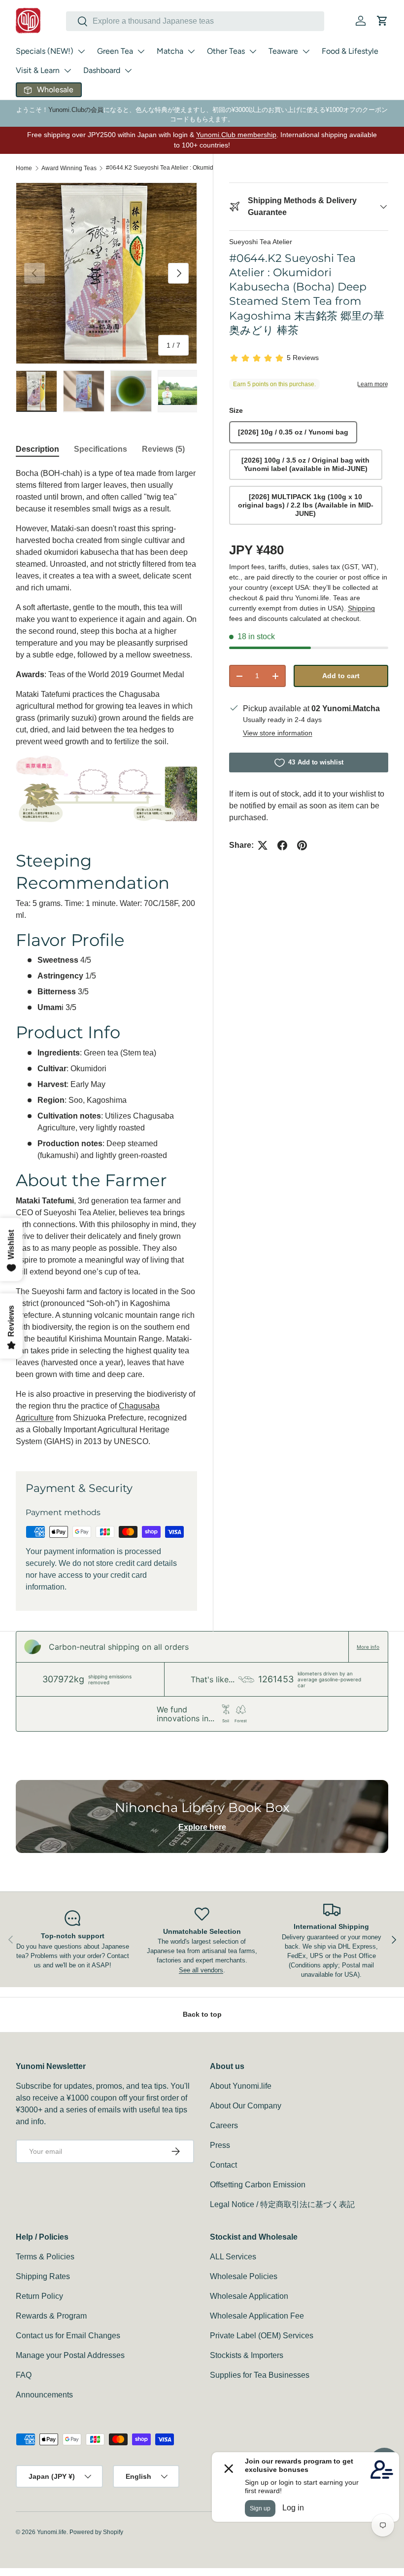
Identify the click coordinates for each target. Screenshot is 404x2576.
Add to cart (341, 676)
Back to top (202, 2014)
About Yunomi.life (241, 2086)
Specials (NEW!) (45, 51)
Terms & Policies (45, 2257)
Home (24, 168)
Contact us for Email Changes (68, 2336)
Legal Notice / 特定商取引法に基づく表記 (282, 2204)
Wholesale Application (249, 2296)
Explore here (202, 1827)
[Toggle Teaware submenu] (306, 51)
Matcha (170, 51)
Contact (223, 2165)
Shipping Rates (43, 2276)
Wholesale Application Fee (257, 2316)
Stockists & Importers (247, 2355)
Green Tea (115, 51)
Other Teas (226, 51)
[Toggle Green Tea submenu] (141, 51)
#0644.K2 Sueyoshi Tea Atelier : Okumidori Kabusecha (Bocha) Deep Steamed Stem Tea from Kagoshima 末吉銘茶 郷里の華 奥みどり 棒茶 (165, 168)
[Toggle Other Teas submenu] (253, 51)
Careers (224, 2125)
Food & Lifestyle (350, 51)
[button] (382, 21)
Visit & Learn (38, 70)
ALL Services (233, 2257)
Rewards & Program (51, 2316)
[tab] (37, 449)
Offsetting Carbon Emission (258, 2185)
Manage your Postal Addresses (70, 2355)
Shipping (361, 608)
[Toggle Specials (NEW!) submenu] (81, 51)
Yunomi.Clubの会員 (76, 110)
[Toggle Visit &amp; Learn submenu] (67, 71)
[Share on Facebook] (282, 845)
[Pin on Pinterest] (302, 845)
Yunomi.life (52, 2532)
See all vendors (201, 1970)
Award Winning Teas (69, 168)
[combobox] (195, 21)
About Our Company (246, 2106)
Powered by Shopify (96, 2532)
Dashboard (102, 70)
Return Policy (39, 2296)
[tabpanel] (106, 958)
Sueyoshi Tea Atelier (261, 242)
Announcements (44, 2395)
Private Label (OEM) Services (262, 2336)
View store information (278, 733)
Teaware (283, 51)
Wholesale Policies (244, 2276)
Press (220, 2145)
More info (368, 1647)
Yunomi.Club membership (236, 135)
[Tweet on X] (263, 845)
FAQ (24, 2375)
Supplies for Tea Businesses (260, 2375)
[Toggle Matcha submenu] (191, 51)
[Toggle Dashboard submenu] (128, 71)
